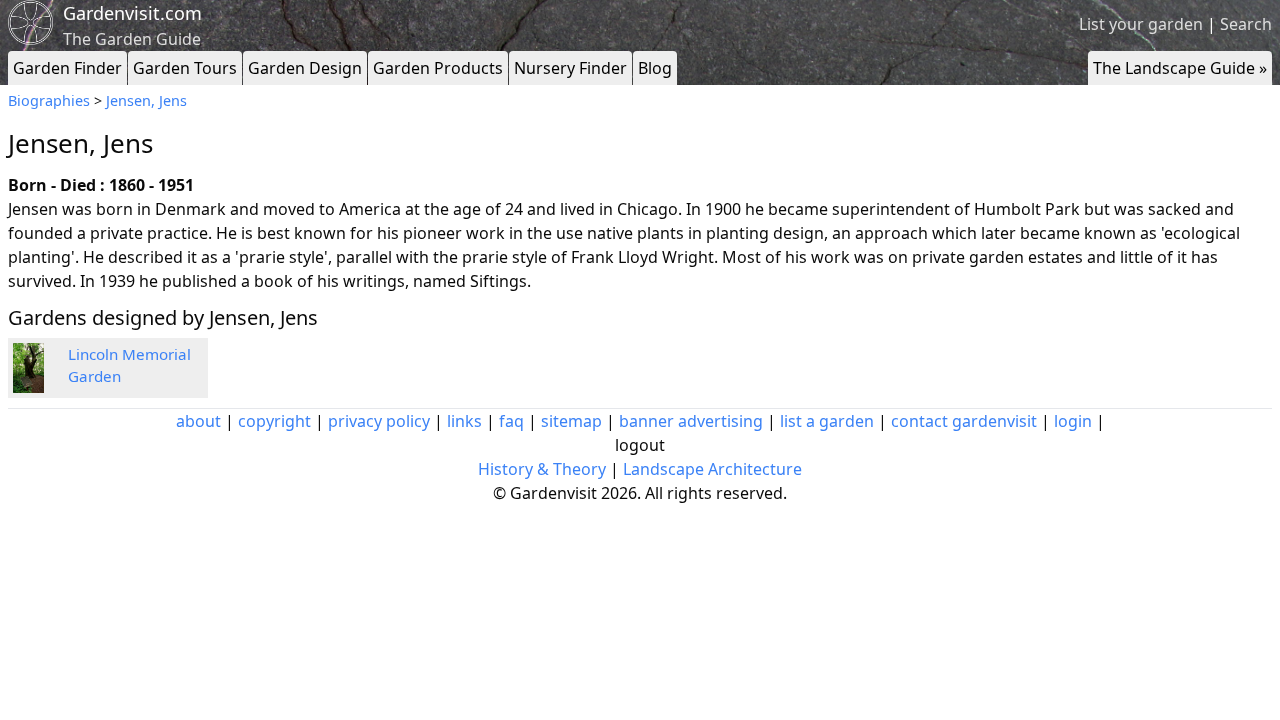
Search (1246, 24)
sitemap (571, 421)
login (1073, 421)
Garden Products (438, 68)
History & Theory (542, 469)
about (198, 421)
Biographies (49, 100)
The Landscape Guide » (1180, 68)
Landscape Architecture (712, 469)
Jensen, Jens (146, 100)
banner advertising (691, 421)
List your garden (1141, 24)
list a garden (827, 421)
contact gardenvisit (964, 421)
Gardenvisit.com (132, 13)
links (464, 421)
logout (640, 445)
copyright (274, 421)
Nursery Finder (570, 68)
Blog (655, 68)
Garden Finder (67, 68)
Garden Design (305, 68)
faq (511, 421)
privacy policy (379, 421)
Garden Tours (185, 68)
